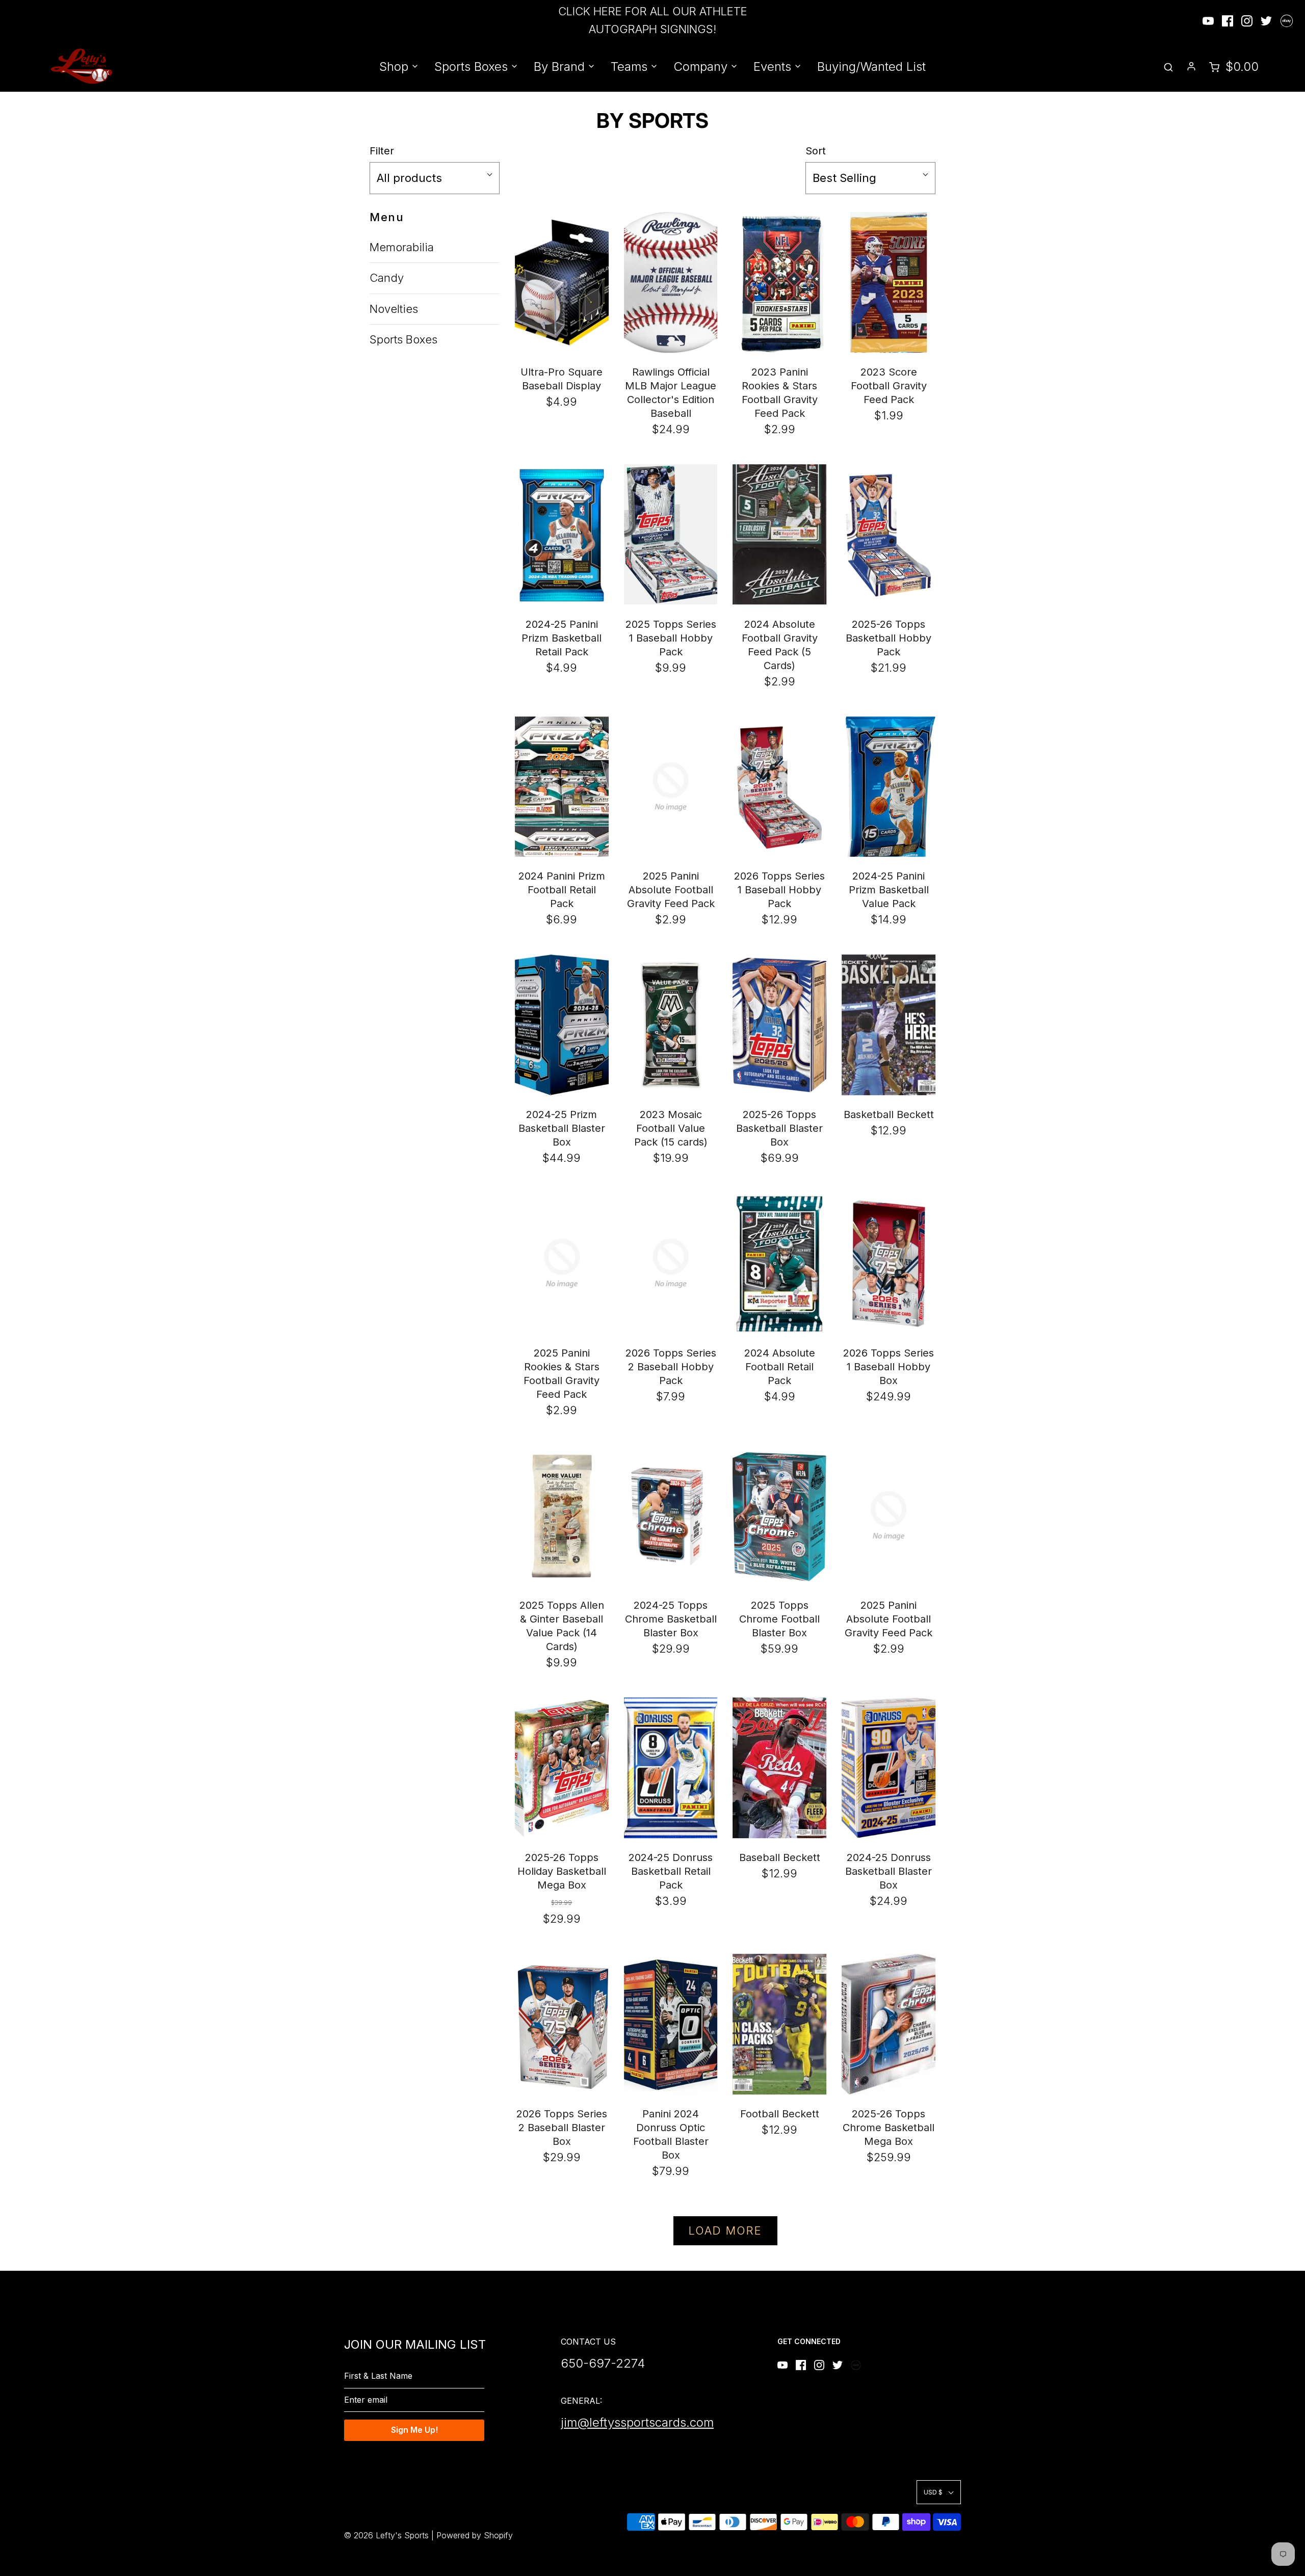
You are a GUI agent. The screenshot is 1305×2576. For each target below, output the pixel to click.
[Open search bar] (1168, 67)
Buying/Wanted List (871, 67)
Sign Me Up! (414, 2430)
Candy (387, 278)
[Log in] (1191, 66)
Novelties (394, 309)
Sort (816, 151)
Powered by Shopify (475, 2535)
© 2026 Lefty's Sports (386, 2535)
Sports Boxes (403, 339)
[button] (435, 178)
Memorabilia (402, 247)
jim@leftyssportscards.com (637, 2422)
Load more (725, 2230)
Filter (382, 151)
